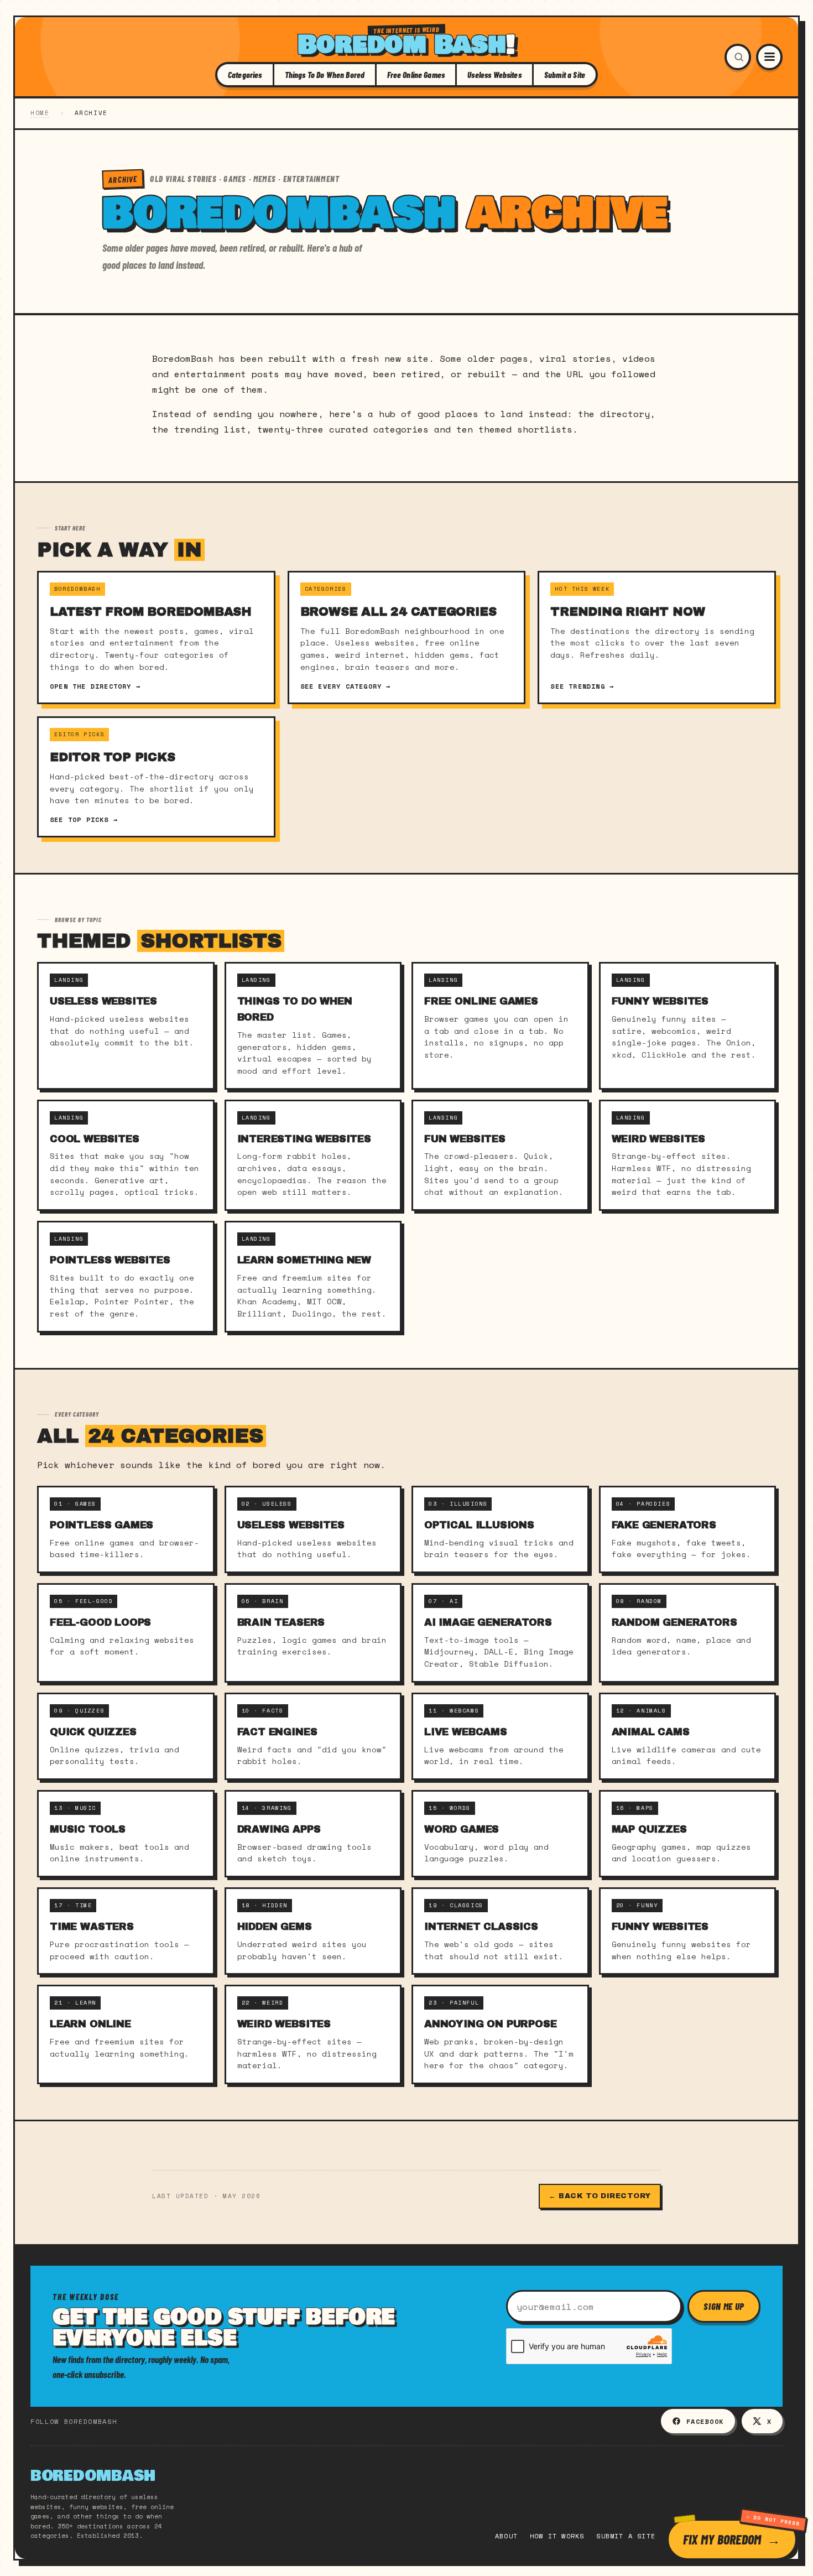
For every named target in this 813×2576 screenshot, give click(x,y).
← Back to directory (600, 2196)
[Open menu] (769, 57)
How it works (557, 2536)
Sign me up (724, 2306)
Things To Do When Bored (325, 75)
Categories (245, 75)
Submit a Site (565, 75)
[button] (738, 57)
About (506, 2536)
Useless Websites (494, 75)
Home (40, 113)
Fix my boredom (722, 2539)
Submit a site (626, 2536)
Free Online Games (416, 75)
